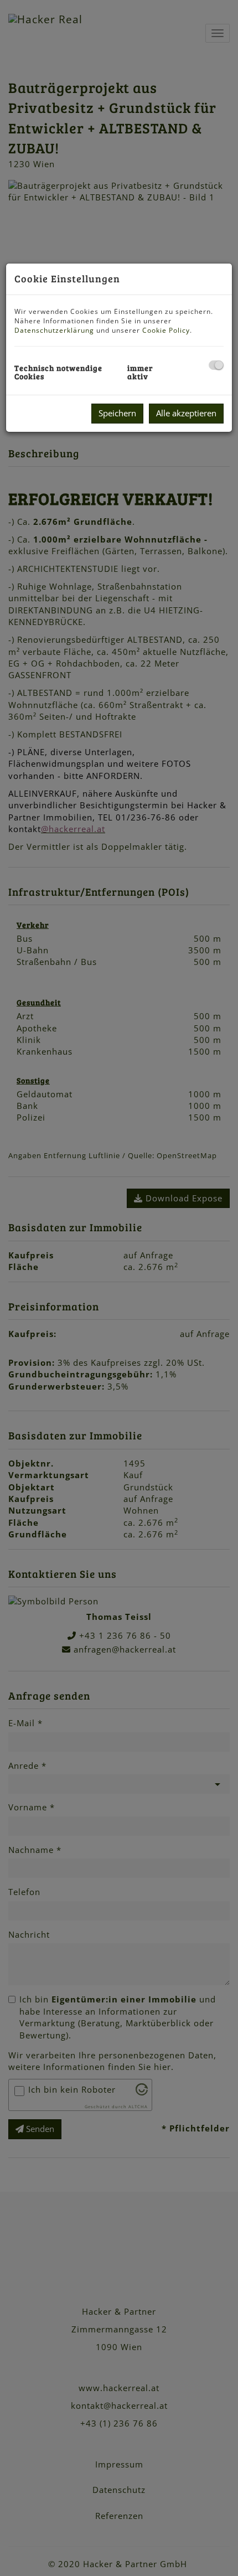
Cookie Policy (166, 330)
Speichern (117, 413)
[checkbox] (216, 365)
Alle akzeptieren (186, 413)
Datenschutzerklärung (54, 330)
